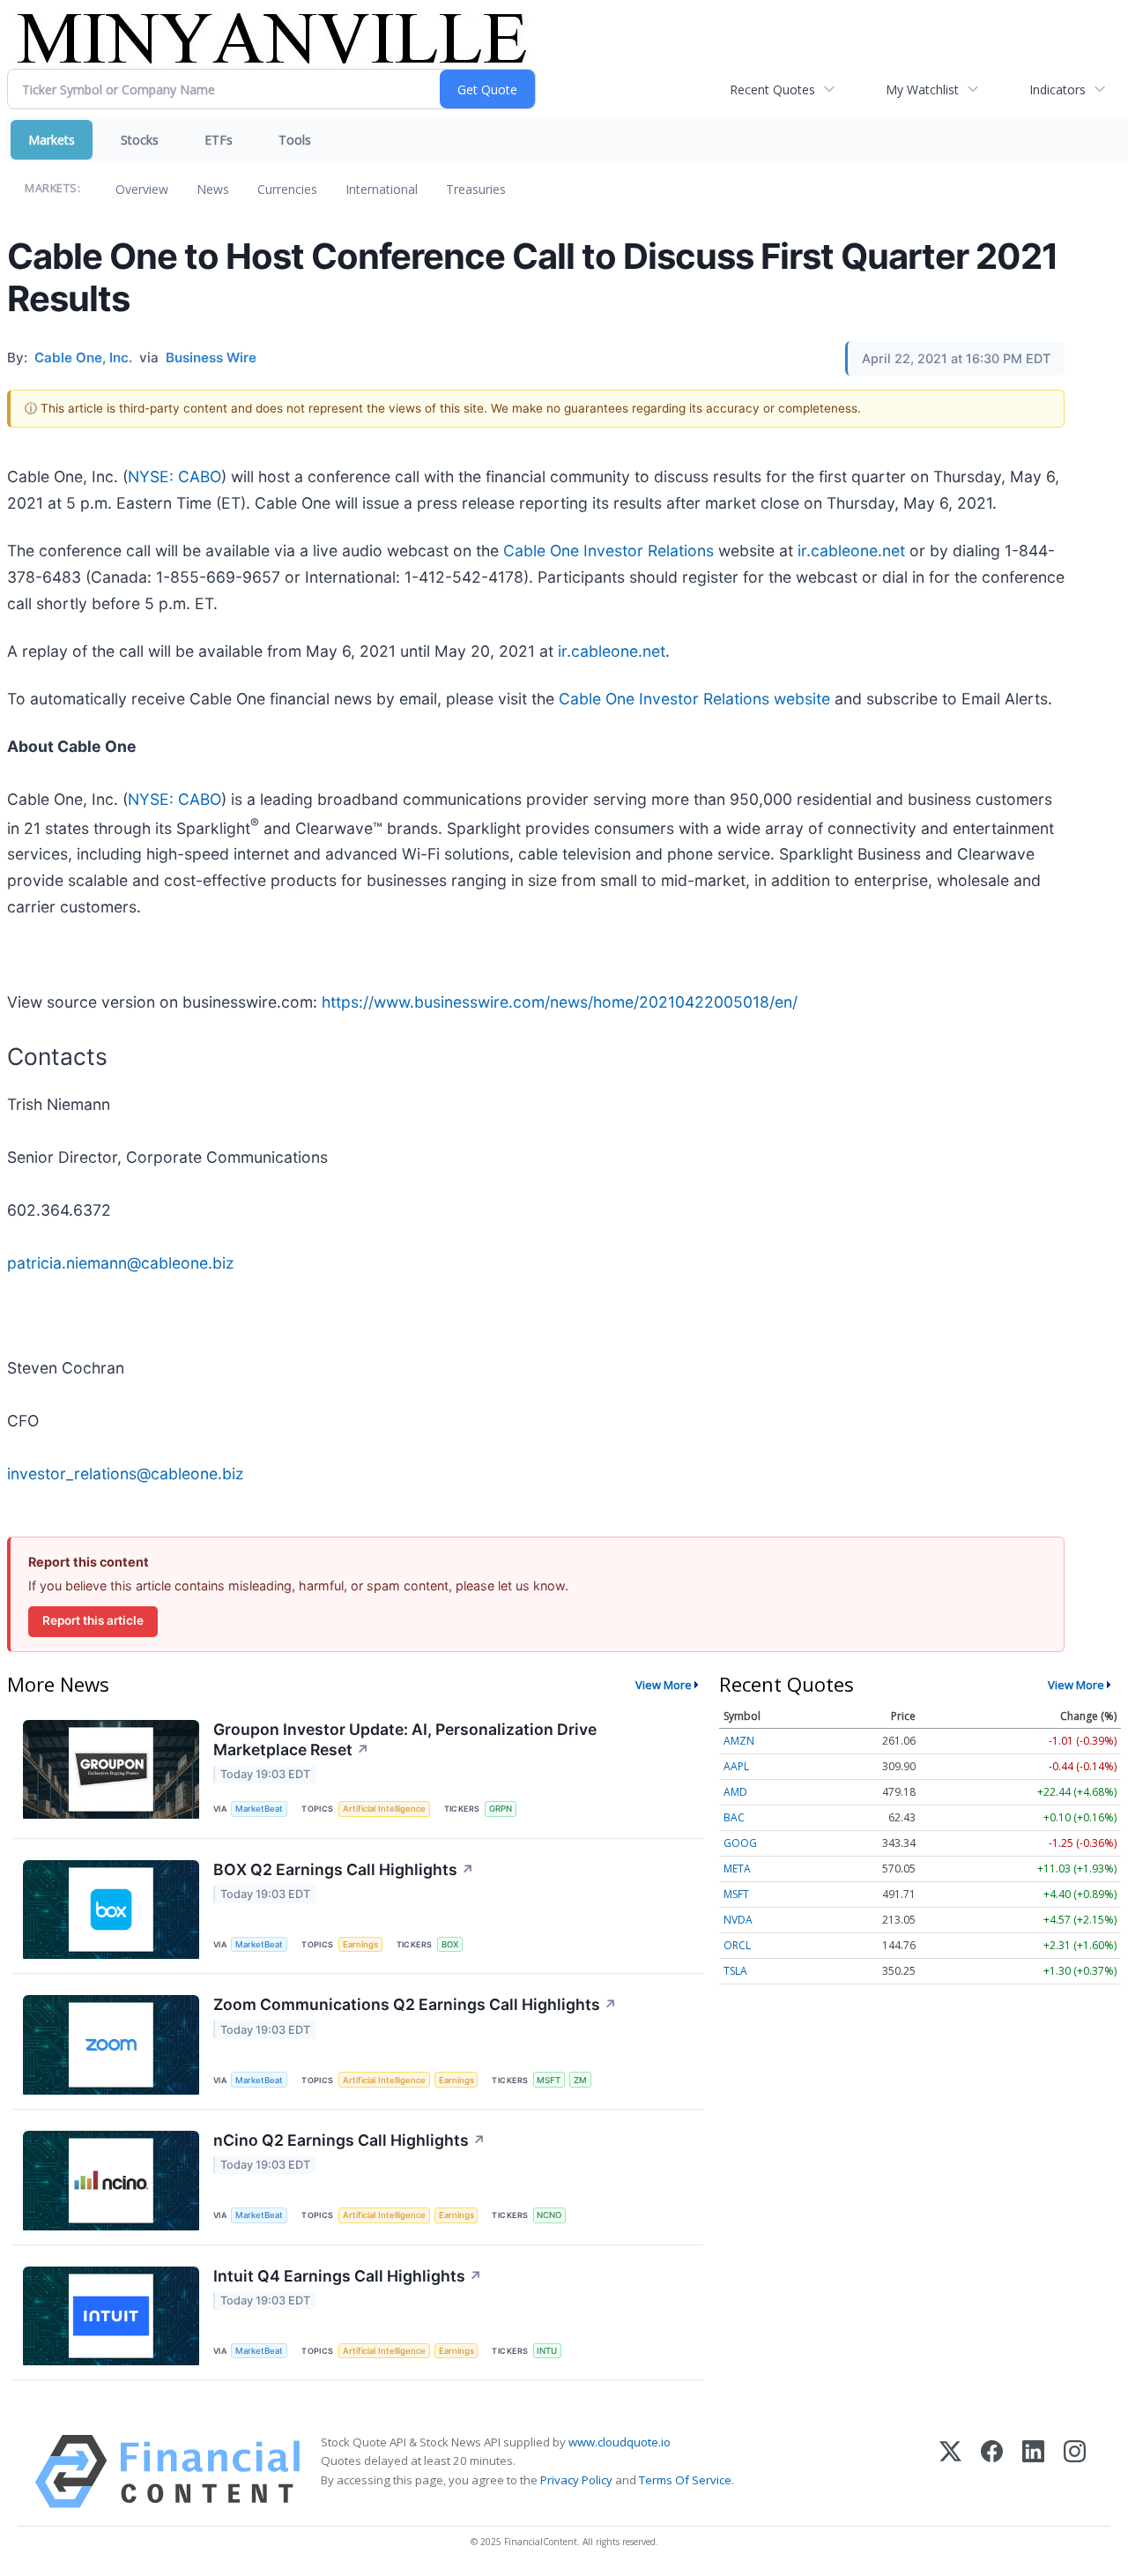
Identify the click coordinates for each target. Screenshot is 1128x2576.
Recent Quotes (772, 89)
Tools (295, 140)
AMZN (739, 1741)
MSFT (549, 2080)
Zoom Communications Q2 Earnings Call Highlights (415, 2004)
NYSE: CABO (174, 476)
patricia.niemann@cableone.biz (121, 1263)
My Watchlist (922, 89)
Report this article (93, 1620)
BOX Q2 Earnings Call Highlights (344, 1869)
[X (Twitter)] (950, 2472)
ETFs (219, 140)
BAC (734, 1817)
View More (664, 1685)
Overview (142, 189)
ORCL (737, 1945)
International (382, 189)
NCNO (549, 2215)
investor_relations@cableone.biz (126, 1474)
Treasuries (476, 189)
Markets (52, 140)
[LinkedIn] (1033, 2472)
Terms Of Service (685, 2480)
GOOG (740, 1843)
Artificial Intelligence (384, 1809)
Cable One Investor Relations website (694, 699)
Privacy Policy (576, 2480)
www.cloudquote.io (620, 2442)
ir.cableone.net (851, 551)
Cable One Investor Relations (609, 551)
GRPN (501, 1809)
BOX (450, 1944)
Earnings (360, 1944)
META (737, 1869)
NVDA (738, 1920)
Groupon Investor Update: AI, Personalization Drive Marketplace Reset (405, 1739)
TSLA (735, 1971)
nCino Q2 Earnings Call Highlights (349, 2140)
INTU (547, 2351)
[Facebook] (992, 2472)
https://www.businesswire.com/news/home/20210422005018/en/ (560, 1002)
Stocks (140, 140)
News (213, 189)
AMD (735, 1792)
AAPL (736, 1766)
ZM (580, 2080)
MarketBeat (259, 1809)
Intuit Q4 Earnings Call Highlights (348, 2276)
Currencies (287, 189)
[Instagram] (1075, 2472)
